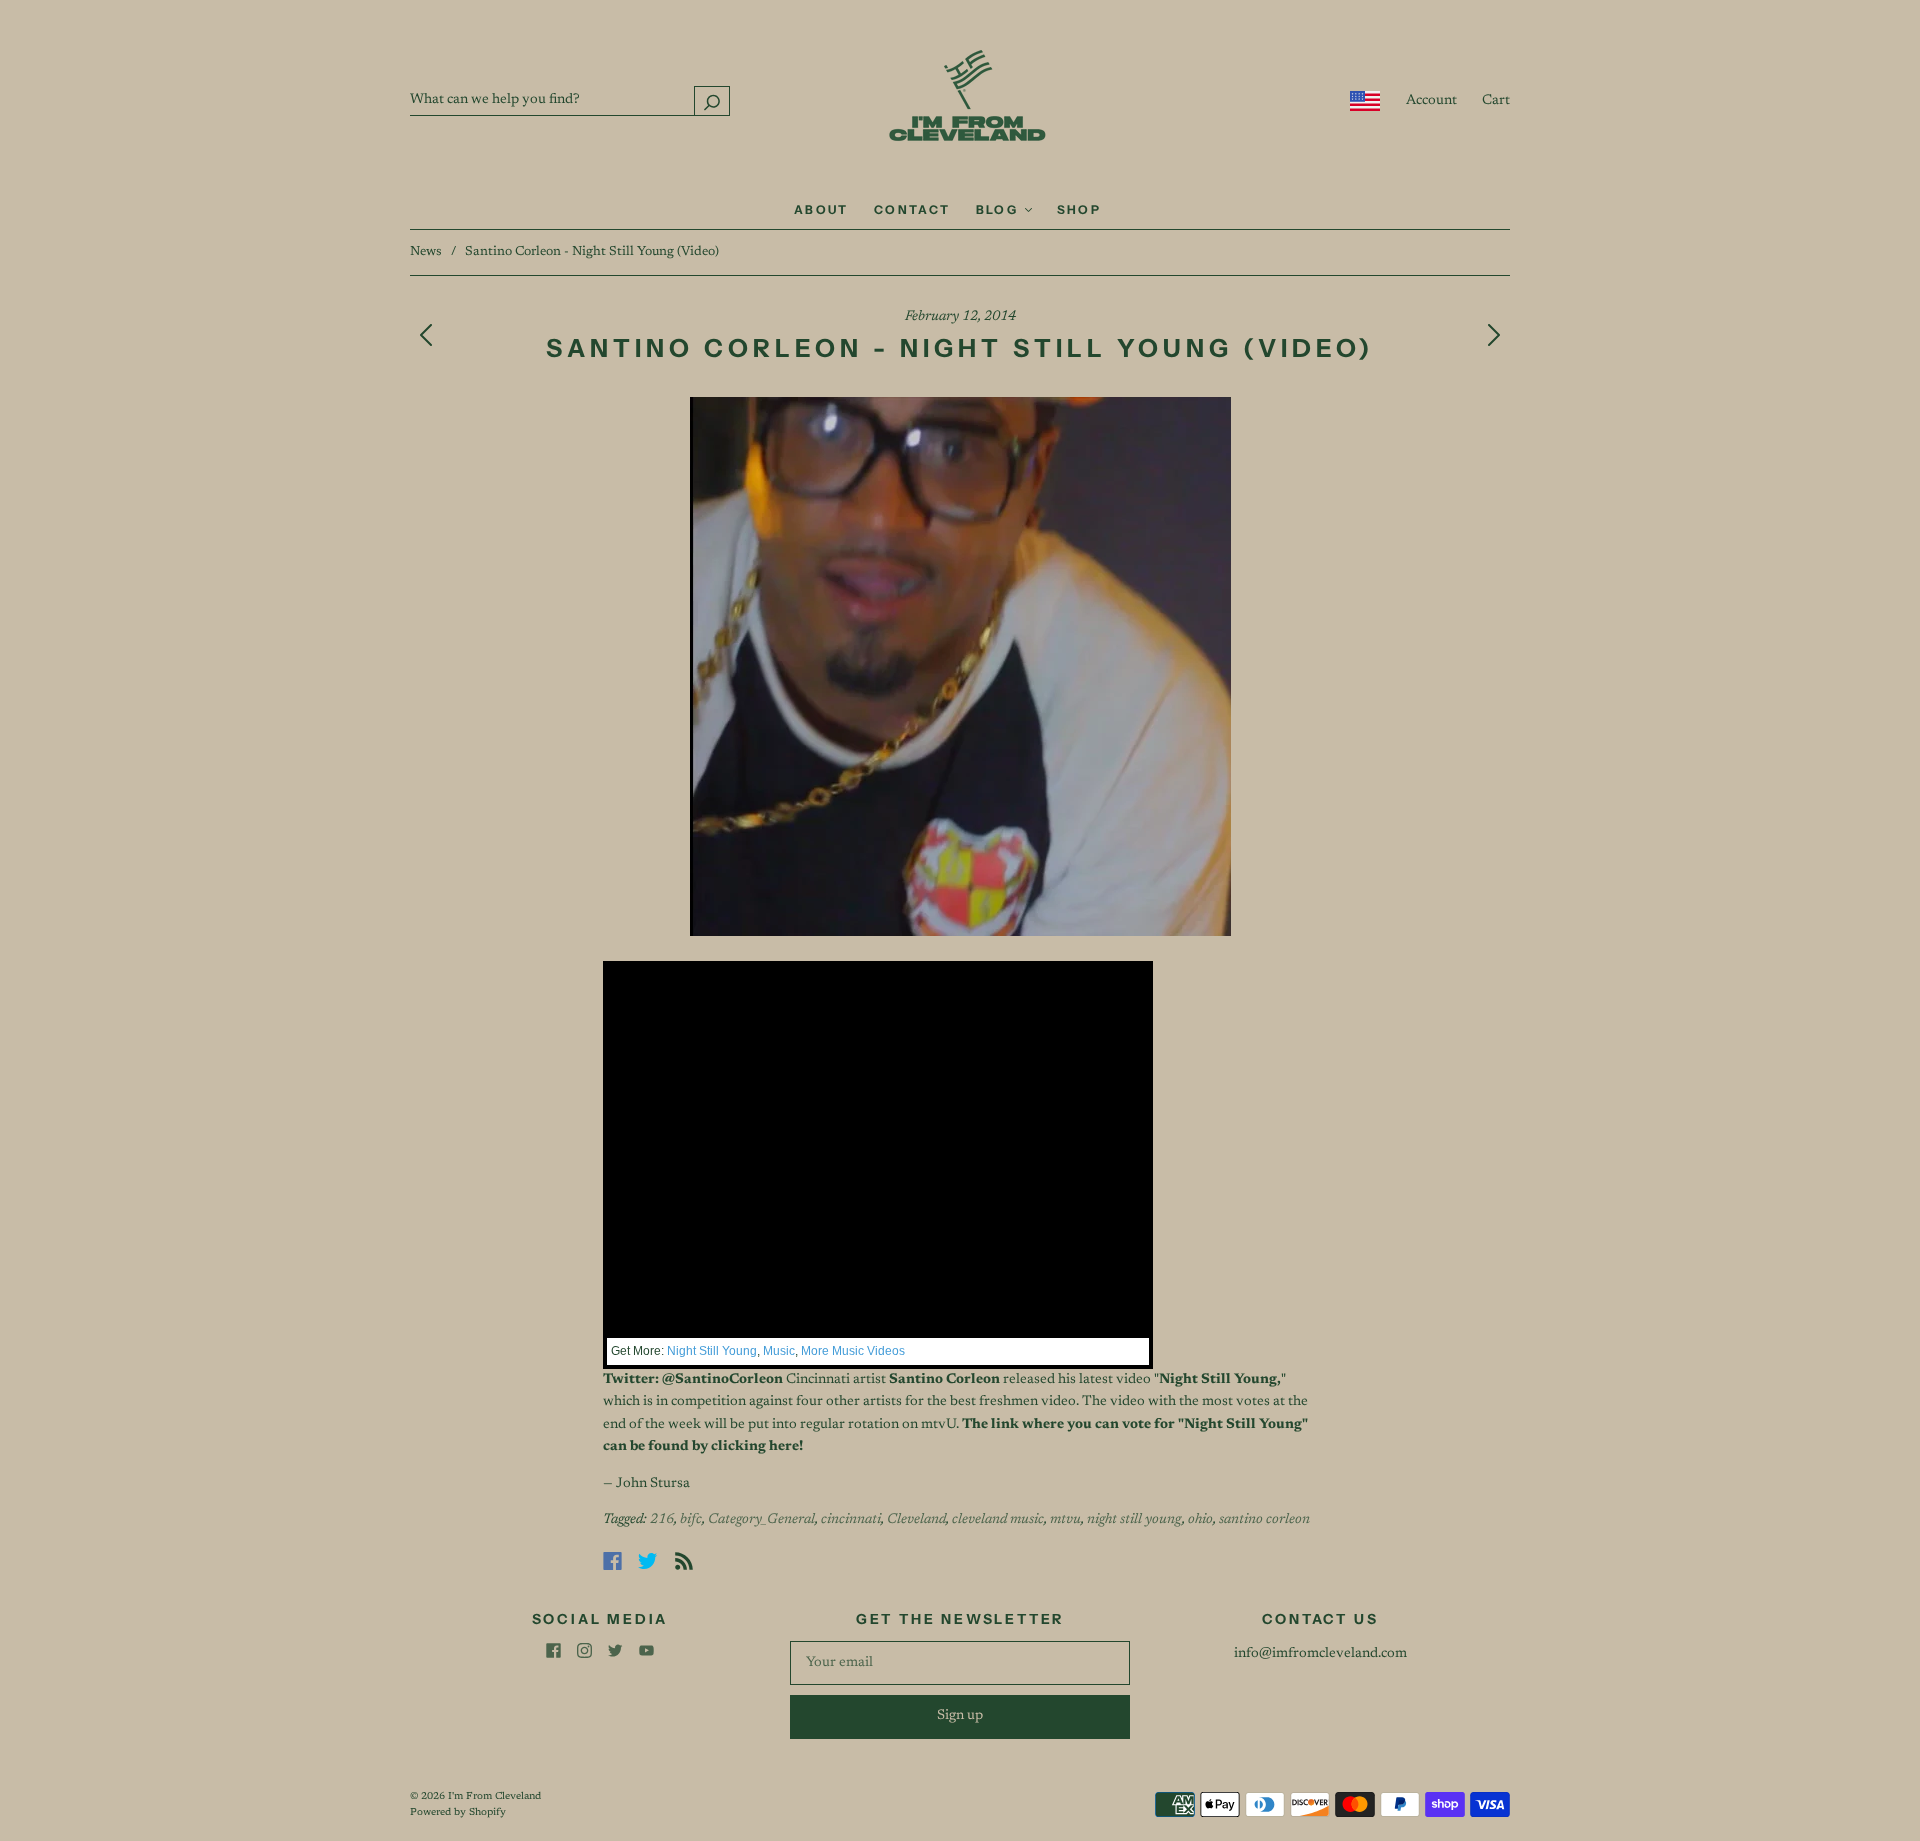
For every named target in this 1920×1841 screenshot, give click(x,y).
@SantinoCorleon (722, 1380)
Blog (999, 209)
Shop (1079, 209)
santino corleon (1264, 1520)
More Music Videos (853, 1351)
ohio (1200, 1520)
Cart (1496, 101)
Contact (912, 209)
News (426, 251)
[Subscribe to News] (684, 1561)
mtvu (1065, 1520)
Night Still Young (712, 1351)
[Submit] (712, 100)
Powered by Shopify (458, 1813)
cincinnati (851, 1520)
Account (1431, 101)
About (821, 209)
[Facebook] (612, 1561)
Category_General (761, 1520)
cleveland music (998, 1520)
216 (662, 1520)
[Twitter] (648, 1561)
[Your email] (960, 1663)
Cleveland (916, 1520)
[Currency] (1365, 101)
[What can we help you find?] (570, 100)
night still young (1134, 1520)
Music (779, 1351)
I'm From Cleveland (494, 1797)
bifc (691, 1520)
